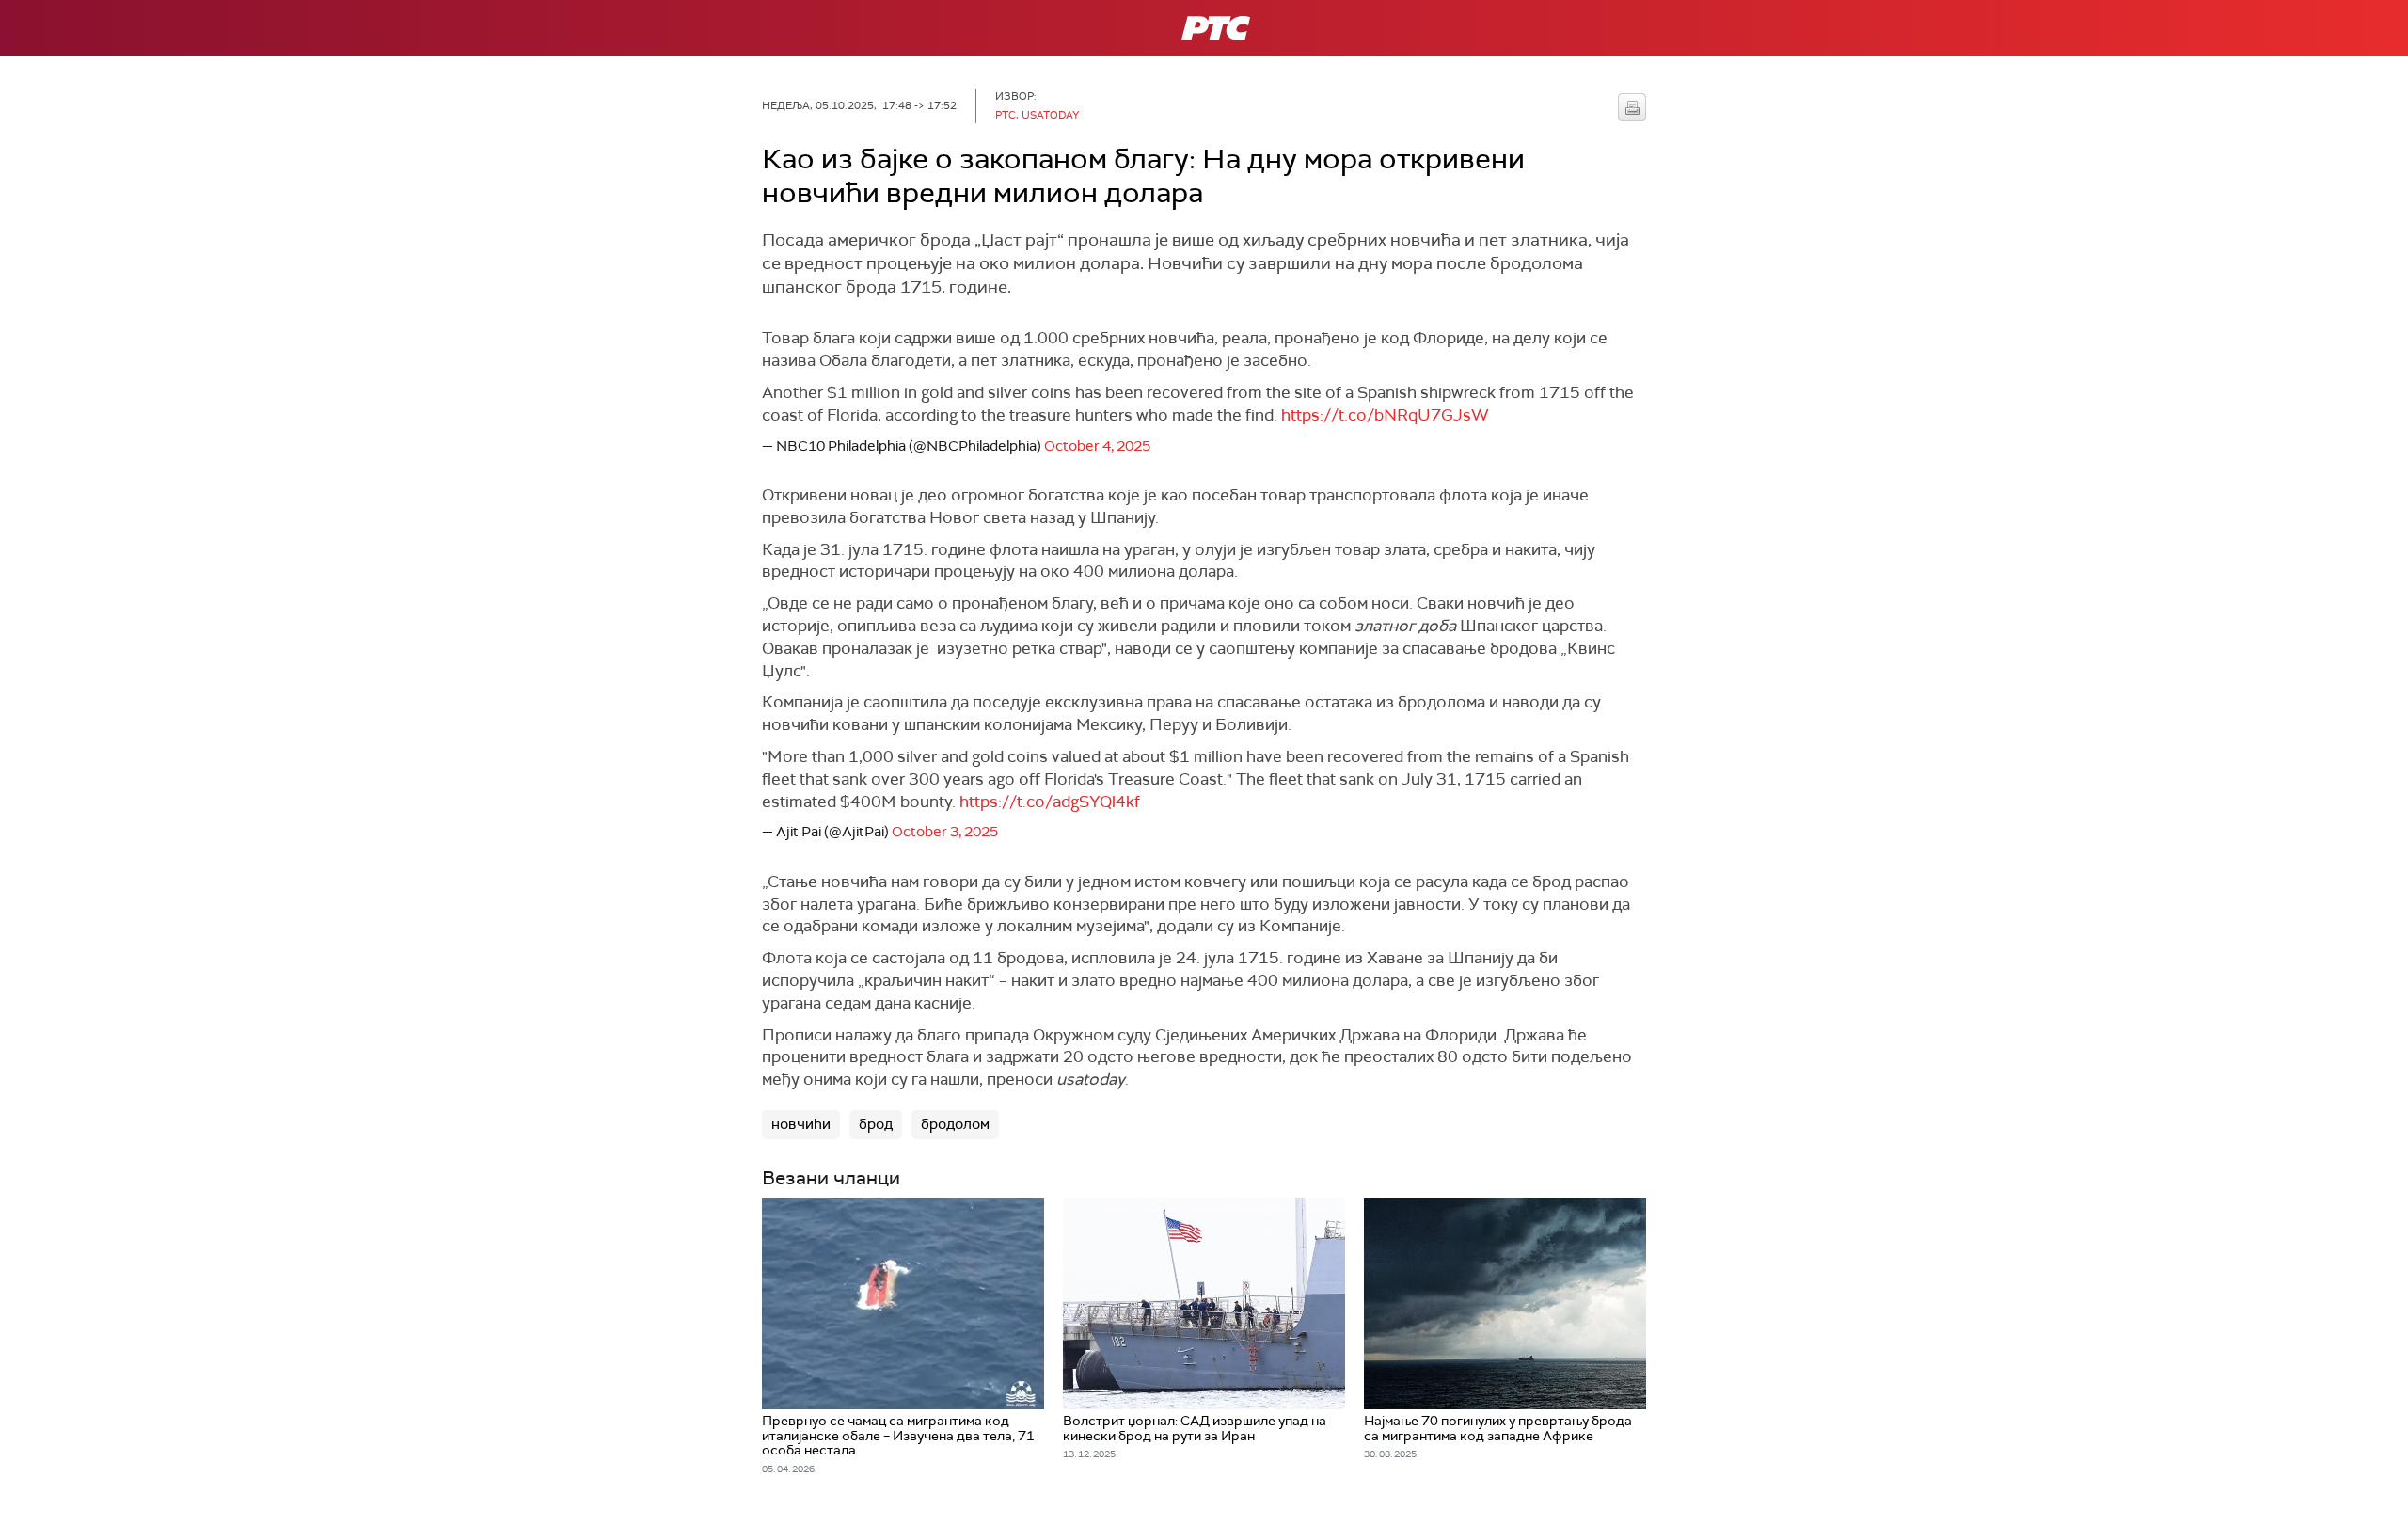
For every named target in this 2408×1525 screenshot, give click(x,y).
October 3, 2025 (945, 832)
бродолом (955, 1124)
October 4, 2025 (1097, 446)
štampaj (1632, 107)
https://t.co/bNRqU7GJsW (1385, 415)
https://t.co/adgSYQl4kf (1050, 802)
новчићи (801, 1124)
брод (876, 1124)
